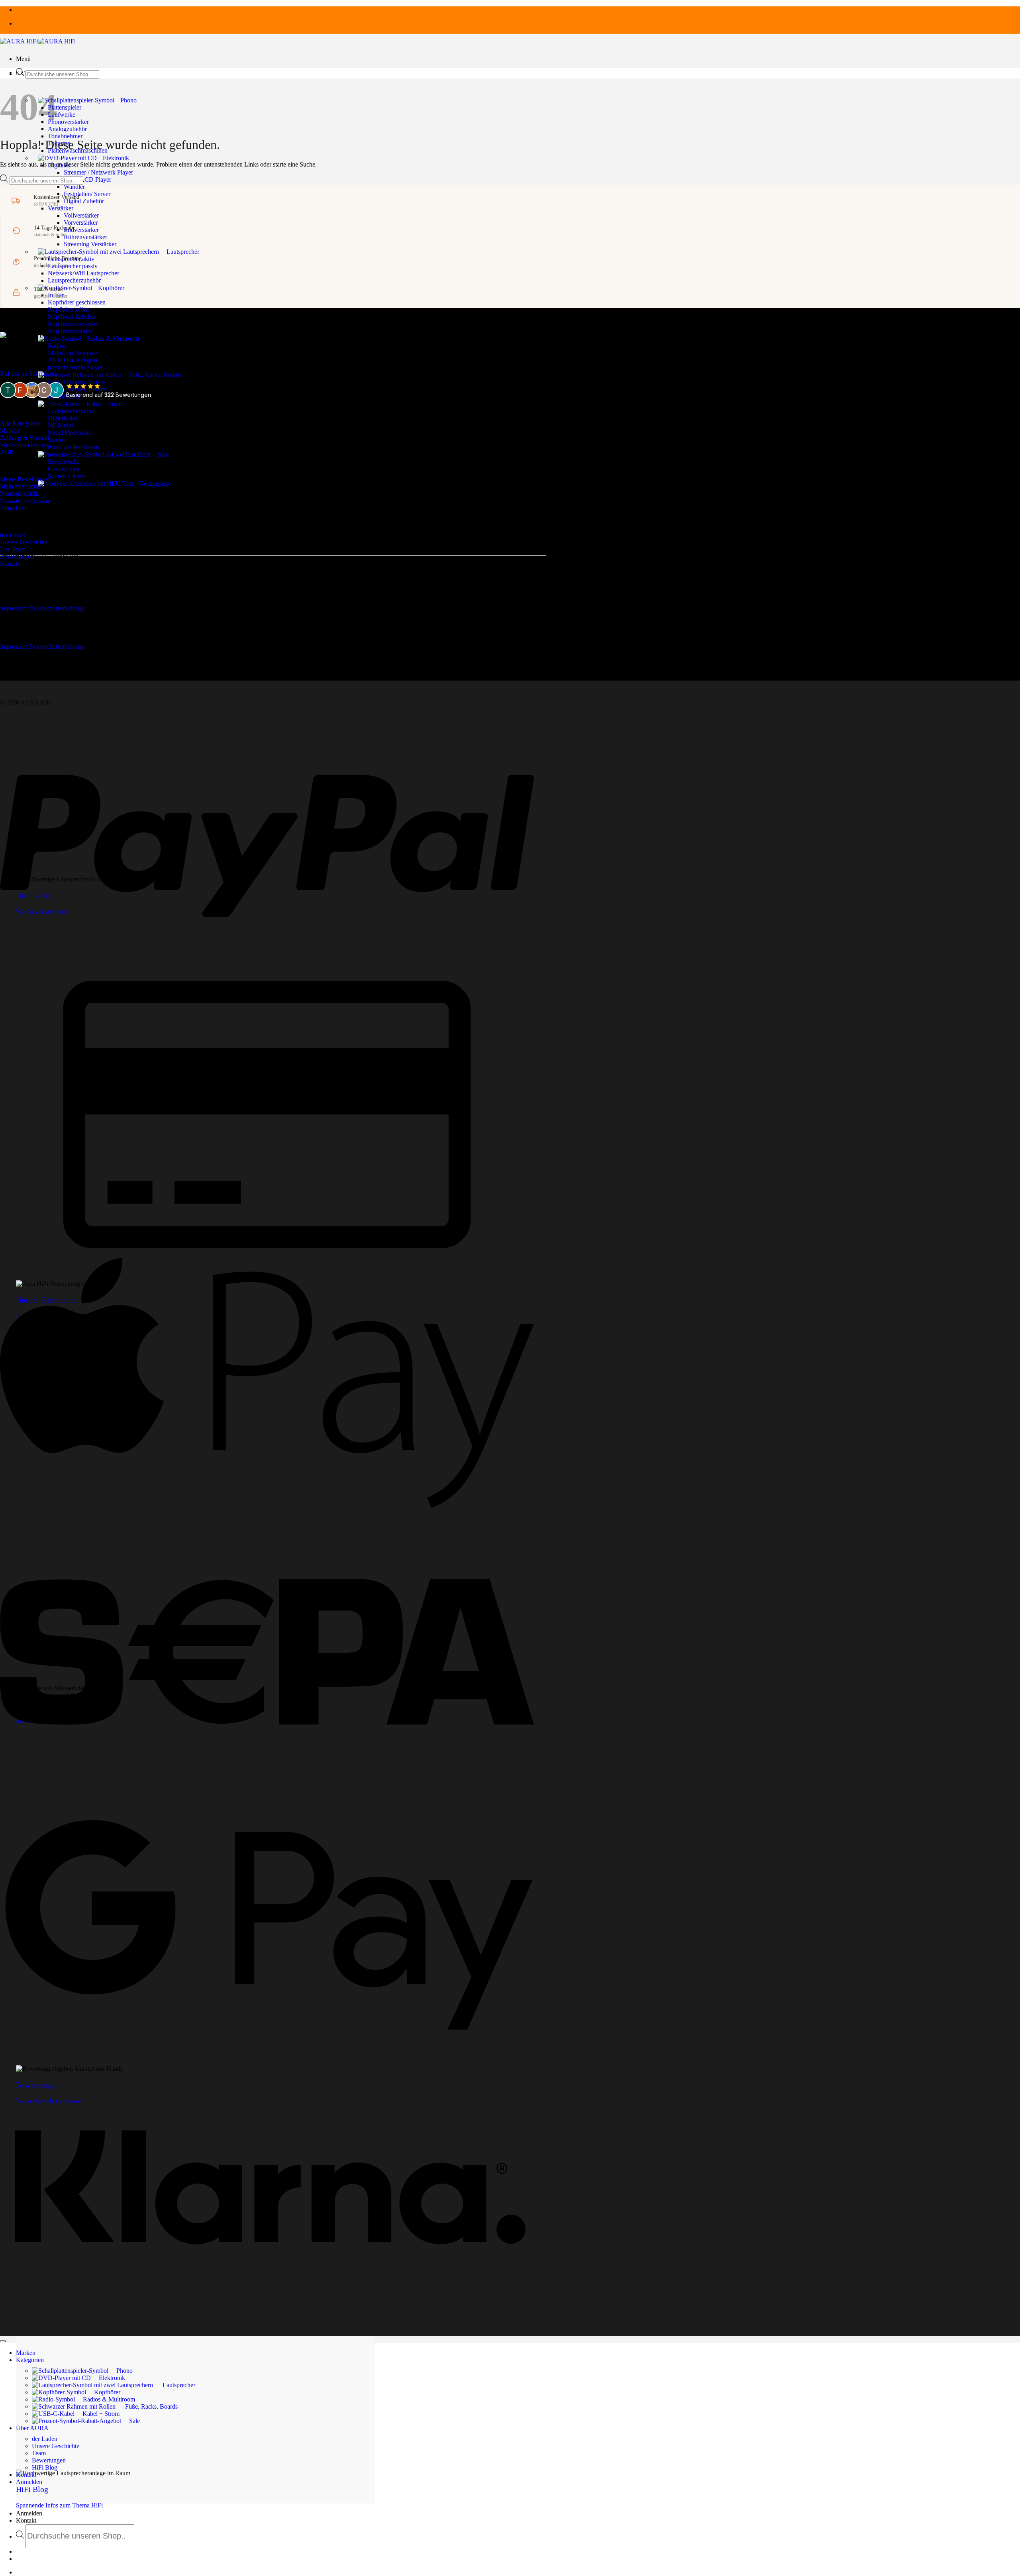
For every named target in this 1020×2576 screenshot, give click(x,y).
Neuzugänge (155, 484)
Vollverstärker (81, 215)
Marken (26, 2353)
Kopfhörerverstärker (73, 324)
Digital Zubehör (84, 201)
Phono (128, 100)
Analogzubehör (67, 129)
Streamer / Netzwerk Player (98, 172)
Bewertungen (49, 2460)
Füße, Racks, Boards (155, 375)
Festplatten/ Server (87, 194)
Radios (57, 346)
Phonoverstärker (68, 122)
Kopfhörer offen (68, 309)
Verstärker (61, 208)
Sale (163, 454)
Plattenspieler (65, 107)
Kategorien (30, 2360)
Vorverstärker (81, 223)
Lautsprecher (183, 252)
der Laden (45, 2439)
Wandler (74, 187)
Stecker (57, 440)
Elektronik (116, 158)
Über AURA (32, 2428)
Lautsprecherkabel (71, 411)
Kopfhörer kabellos (72, 317)
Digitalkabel (63, 418)
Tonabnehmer (65, 136)
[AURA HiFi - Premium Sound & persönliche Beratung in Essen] (38, 41)
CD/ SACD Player (87, 180)
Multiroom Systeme (73, 353)
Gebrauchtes (64, 469)
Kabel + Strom (105, 404)
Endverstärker (81, 230)
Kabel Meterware (70, 433)
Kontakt (26, 2520)
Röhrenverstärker (85, 237)
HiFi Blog (45, 2467)
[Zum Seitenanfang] (3, 2341)
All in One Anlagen (73, 360)
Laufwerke (62, 115)
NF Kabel (60, 425)
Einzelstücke (64, 462)
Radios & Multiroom (113, 338)
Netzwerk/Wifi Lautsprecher (83, 273)
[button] (23, 59)
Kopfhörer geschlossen (77, 302)
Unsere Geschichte (56, 2446)
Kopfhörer (111, 288)
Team (39, 2453)
